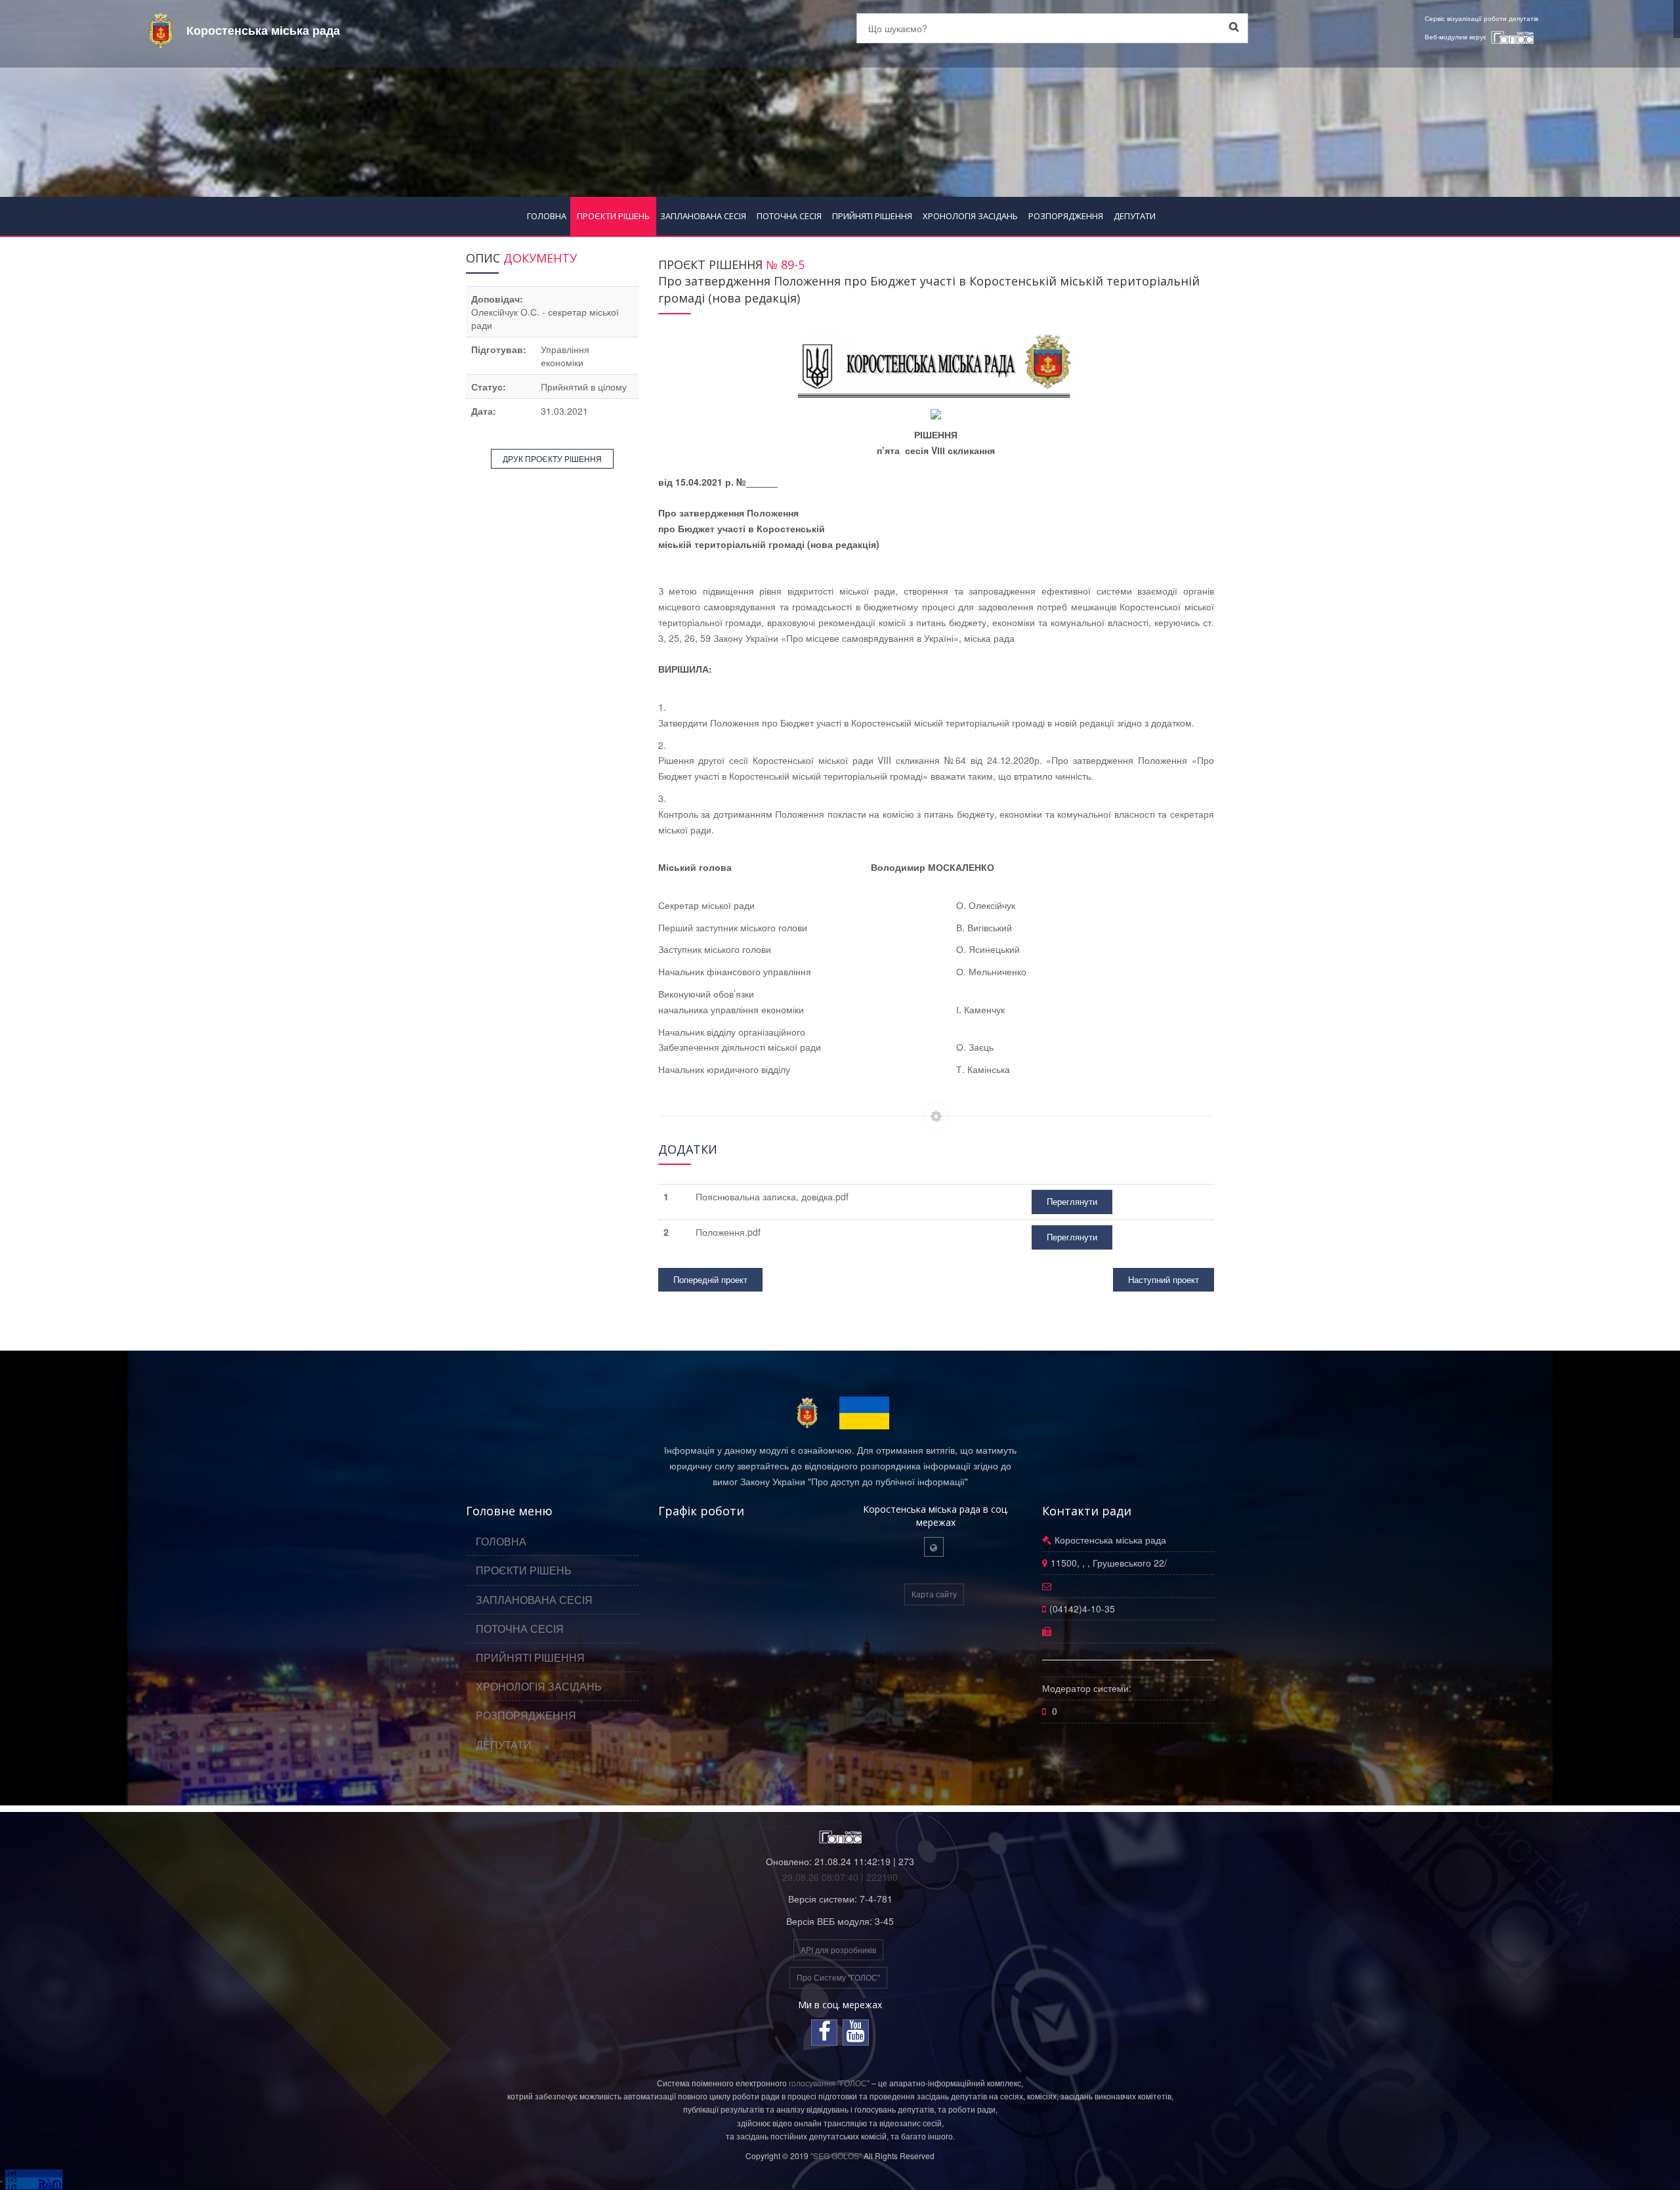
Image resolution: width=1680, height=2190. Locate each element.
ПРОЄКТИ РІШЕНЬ (613, 216)
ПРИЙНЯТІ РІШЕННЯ (872, 216)
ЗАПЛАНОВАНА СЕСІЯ (703, 216)
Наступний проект (1164, 1279)
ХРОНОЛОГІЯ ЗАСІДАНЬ (970, 216)
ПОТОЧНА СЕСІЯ (789, 216)
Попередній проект (710, 1279)
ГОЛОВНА (547, 216)
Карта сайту (934, 1594)
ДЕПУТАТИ (1135, 216)
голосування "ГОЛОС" (829, 2083)
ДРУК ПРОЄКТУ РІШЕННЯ (552, 458)
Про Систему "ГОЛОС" (838, 1977)
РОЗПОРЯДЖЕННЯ (1066, 216)
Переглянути (1072, 1201)
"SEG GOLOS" (836, 2156)
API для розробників (838, 1949)
